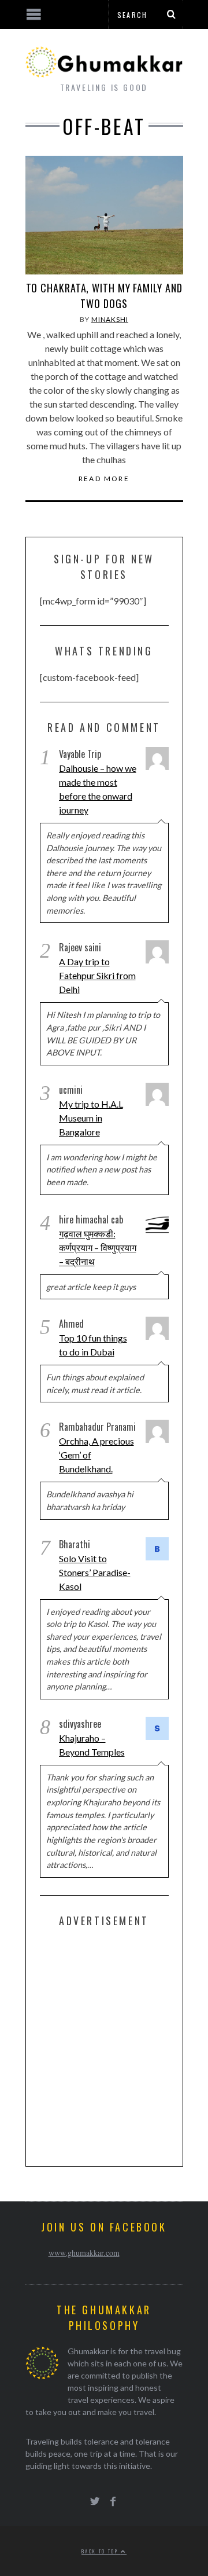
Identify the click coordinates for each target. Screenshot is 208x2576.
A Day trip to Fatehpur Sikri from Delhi (97, 975)
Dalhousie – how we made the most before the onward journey (98, 789)
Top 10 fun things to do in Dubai (93, 1345)
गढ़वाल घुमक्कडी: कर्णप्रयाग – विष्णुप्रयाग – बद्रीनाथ (98, 1247)
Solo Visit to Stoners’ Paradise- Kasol (95, 1572)
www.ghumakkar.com (84, 2253)
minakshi (110, 319)
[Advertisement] (104, 2044)
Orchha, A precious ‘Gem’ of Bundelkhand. (96, 1455)
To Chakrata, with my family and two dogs (104, 296)
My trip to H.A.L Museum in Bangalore (91, 1118)
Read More (104, 479)
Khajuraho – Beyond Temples (92, 1745)
